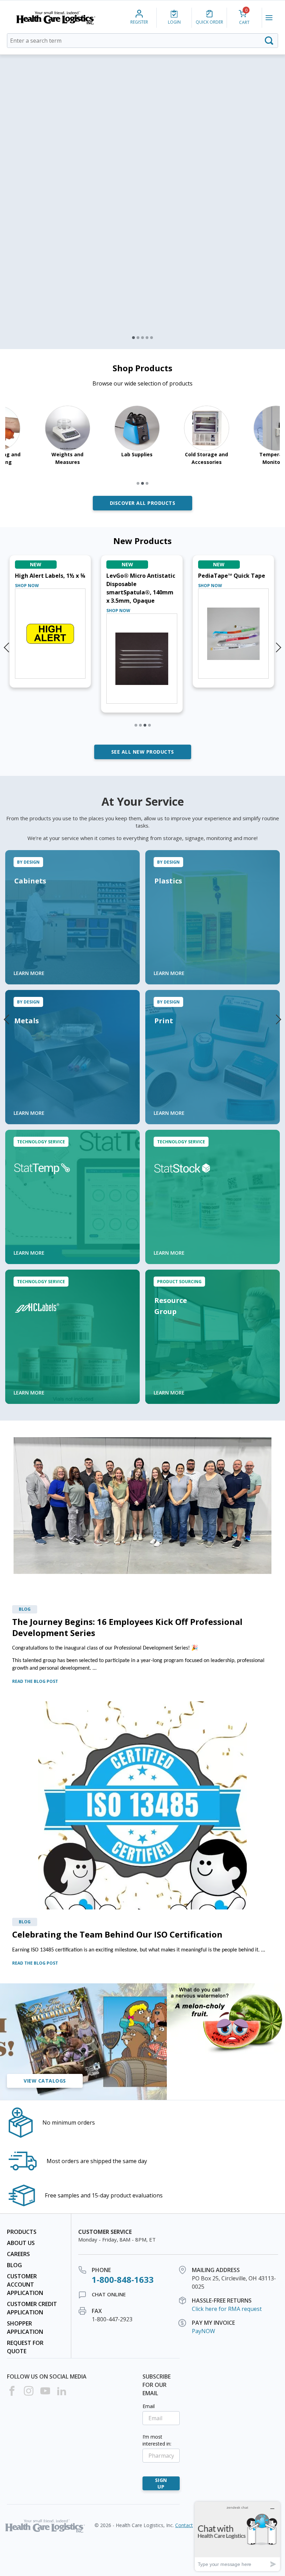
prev (7, 1016)
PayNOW (203, 2331)
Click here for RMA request (227, 2309)
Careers (18, 2254)
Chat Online (109, 2294)
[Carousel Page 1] (133, 338)
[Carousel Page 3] (142, 338)
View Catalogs (45, 2081)
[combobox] (142, 41)
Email (149, 2406)
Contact (184, 2525)
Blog (14, 2265)
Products (22, 2232)
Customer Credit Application (32, 2308)
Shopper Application (25, 2328)
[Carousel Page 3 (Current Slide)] (145, 725)
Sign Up (161, 2483)
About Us (21, 2243)
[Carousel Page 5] (152, 338)
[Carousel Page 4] (147, 338)
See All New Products (143, 752)
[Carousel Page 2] (140, 725)
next (278, 1016)
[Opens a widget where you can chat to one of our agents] (237, 2536)
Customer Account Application (25, 2285)
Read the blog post (35, 1681)
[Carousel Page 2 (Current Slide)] (138, 338)
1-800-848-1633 (123, 2280)
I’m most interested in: (157, 2440)
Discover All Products (143, 503)
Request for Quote (25, 2347)
